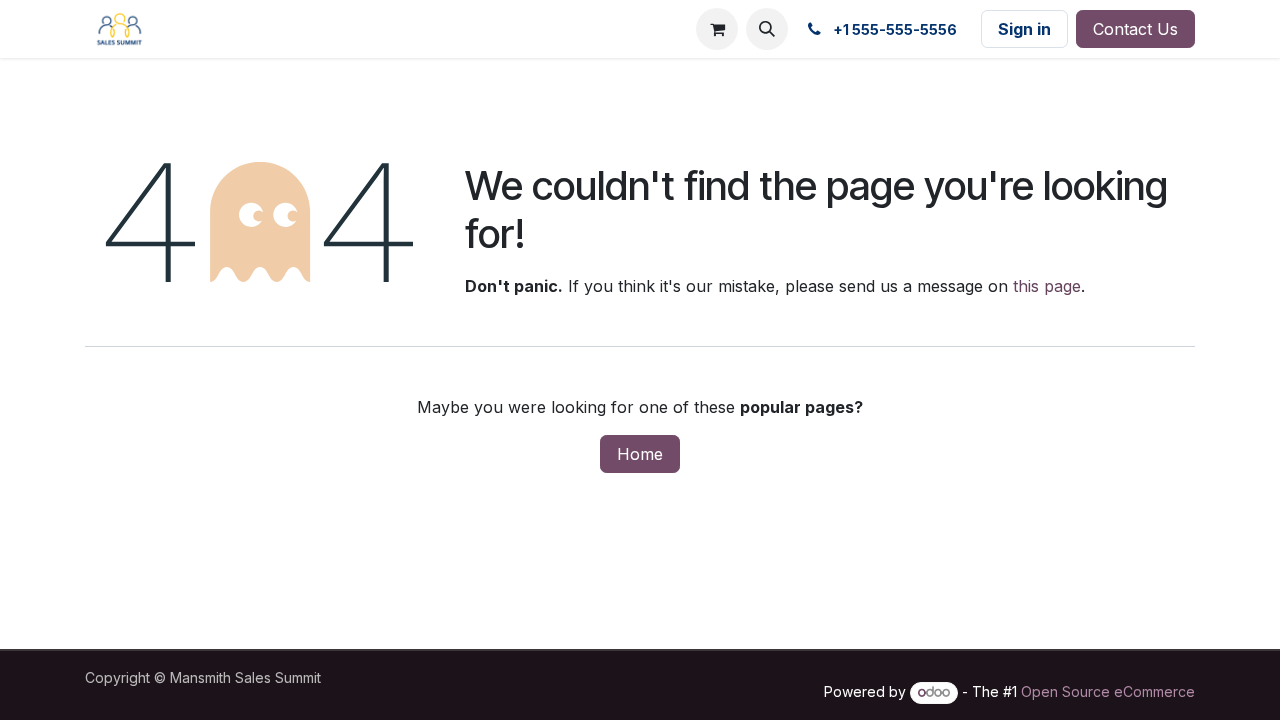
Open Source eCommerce (1108, 691)
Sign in (1024, 29)
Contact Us (1135, 29)
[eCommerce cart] (717, 29)
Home (640, 454)
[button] (767, 29)
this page (1047, 286)
